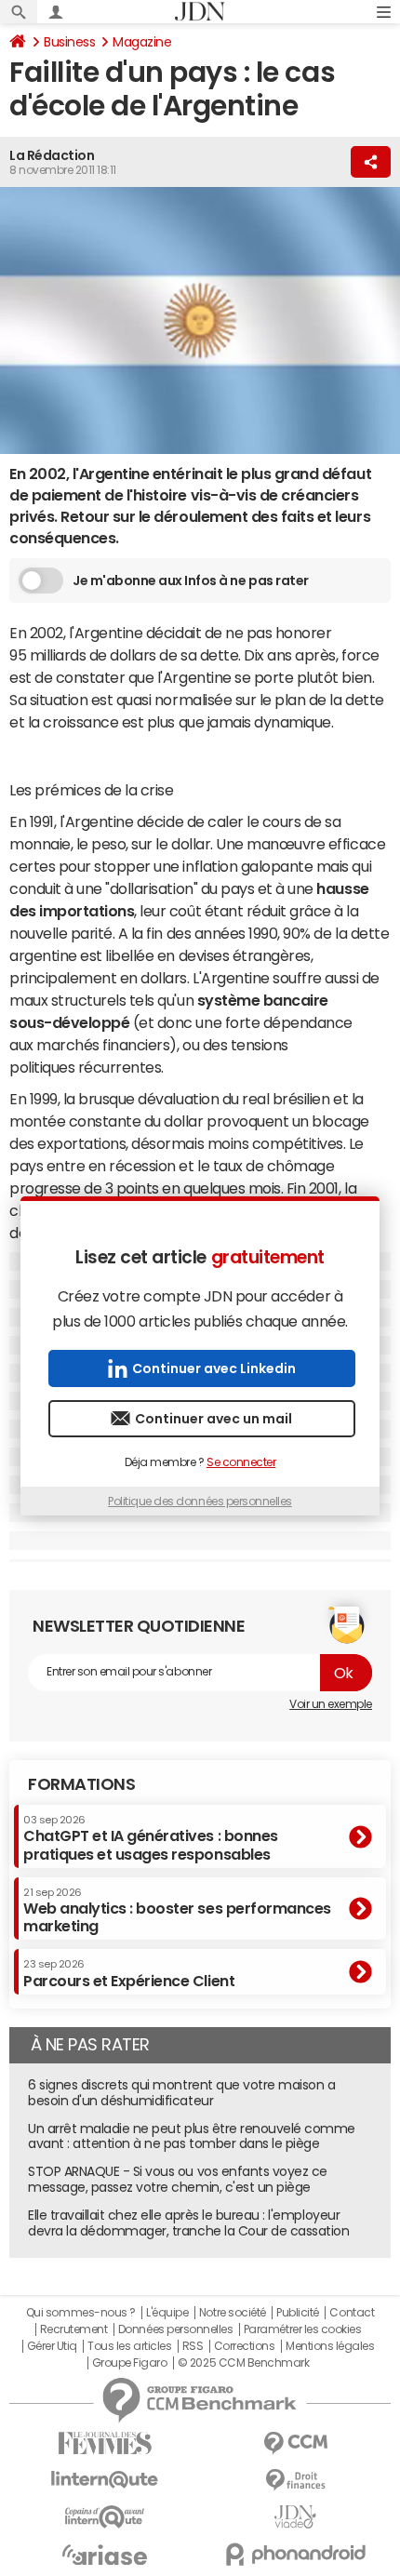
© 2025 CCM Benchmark (243, 2363)
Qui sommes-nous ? (81, 2313)
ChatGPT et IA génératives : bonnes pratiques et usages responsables (151, 1838)
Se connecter (241, 1462)
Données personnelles (175, 2329)
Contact (352, 2313)
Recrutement (74, 2329)
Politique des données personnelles (200, 1502)
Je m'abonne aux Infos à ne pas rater (191, 581)
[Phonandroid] (295, 2554)
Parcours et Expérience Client (129, 1973)
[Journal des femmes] (105, 2443)
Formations (81, 1784)
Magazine (142, 42)
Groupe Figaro (130, 2363)
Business (69, 42)
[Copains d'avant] (105, 2517)
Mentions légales (330, 2346)
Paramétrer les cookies (302, 2329)
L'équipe (167, 2313)
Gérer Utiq (52, 2346)
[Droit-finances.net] (295, 2481)
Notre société (233, 2313)
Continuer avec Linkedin (214, 1368)
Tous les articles (129, 2346)
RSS (193, 2346)
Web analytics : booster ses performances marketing (177, 1910)
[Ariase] (105, 2555)
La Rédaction (52, 155)
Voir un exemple (331, 1704)
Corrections (245, 2346)
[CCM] (295, 2443)
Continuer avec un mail (213, 1419)
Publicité (298, 2313)
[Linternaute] (105, 2480)
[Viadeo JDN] (295, 2517)
